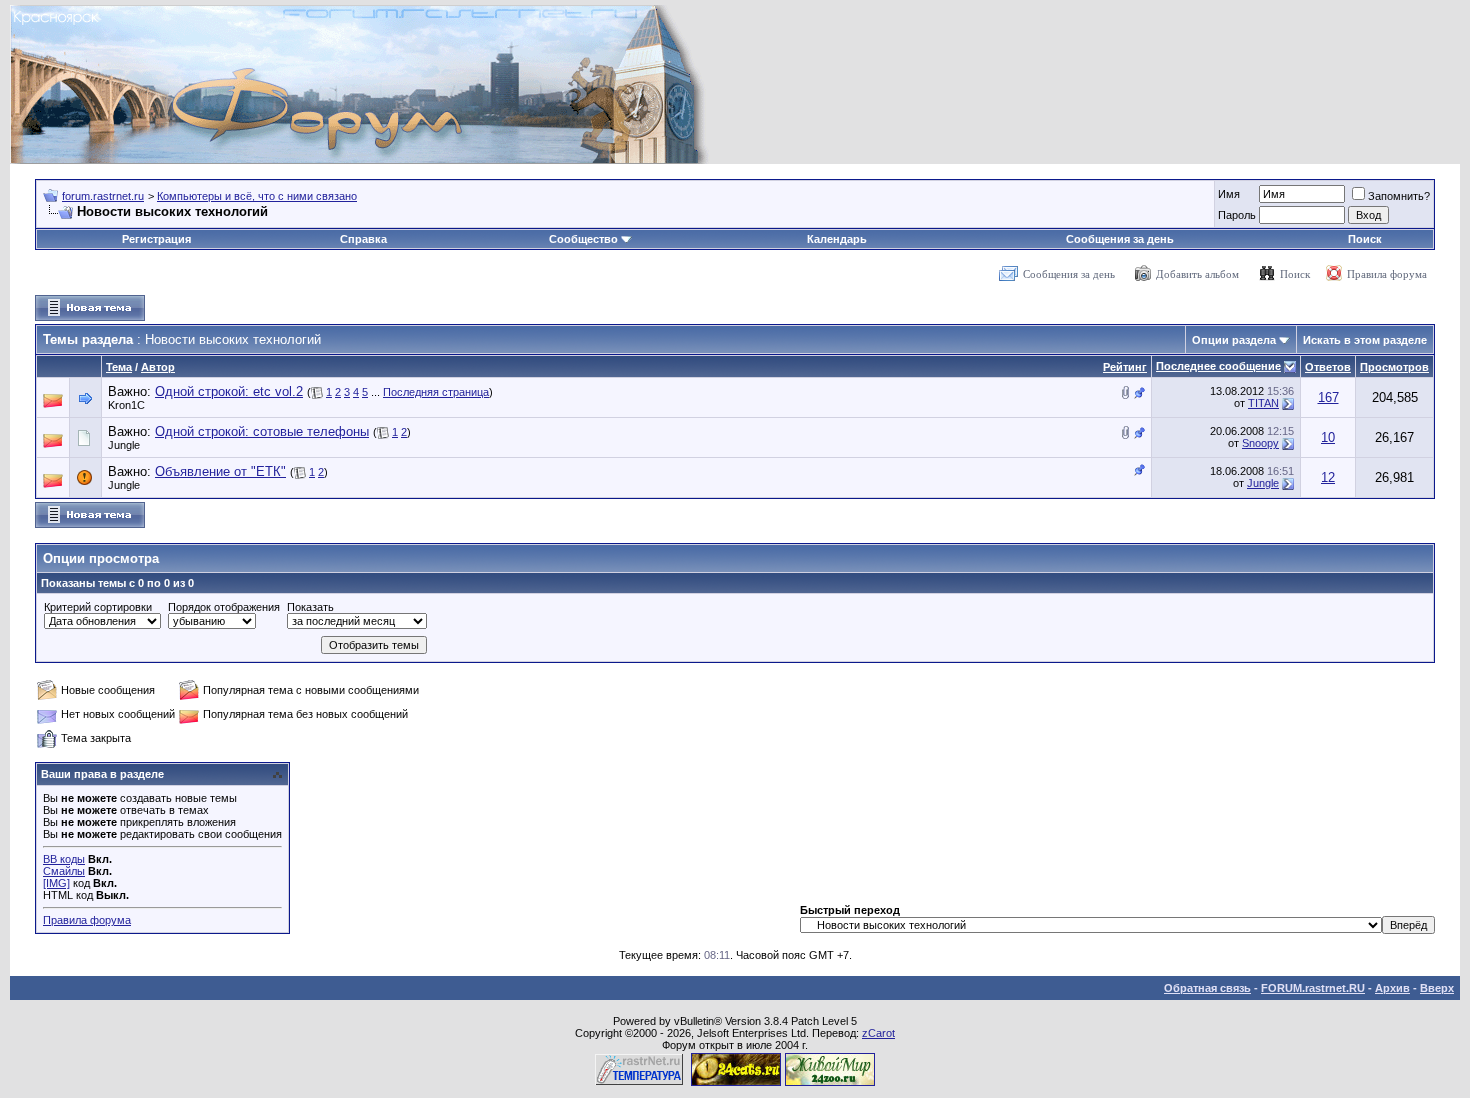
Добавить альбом (1197, 274)
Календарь (837, 239)
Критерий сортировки (98, 607)
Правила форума (1387, 274)
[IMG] (56, 883)
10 (1328, 437)
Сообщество (583, 239)
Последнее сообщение (1218, 366)
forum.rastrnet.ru (103, 196)
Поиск (1365, 239)
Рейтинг (1125, 367)
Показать (310, 607)
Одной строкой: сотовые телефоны (262, 431)
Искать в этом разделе (1365, 340)
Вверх (1437, 988)
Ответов (1328, 367)
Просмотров (1394, 367)
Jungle (124, 445)
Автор (158, 367)
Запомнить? (1399, 196)
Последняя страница (436, 392)
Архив (1392, 988)
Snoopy (1260, 443)
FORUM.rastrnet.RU (1313, 988)
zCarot (878, 1033)
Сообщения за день (1120, 239)
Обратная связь (1207, 988)
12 (1328, 477)
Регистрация (156, 239)
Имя (1229, 194)
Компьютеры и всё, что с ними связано (257, 196)
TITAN (1263, 403)
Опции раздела (1234, 340)
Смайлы (64, 871)
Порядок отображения (224, 607)
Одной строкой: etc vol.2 (229, 391)
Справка (363, 239)
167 (1328, 397)
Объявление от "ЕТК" (220, 471)
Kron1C (126, 405)
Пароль (1237, 215)
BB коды (64, 859)
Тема (119, 367)
